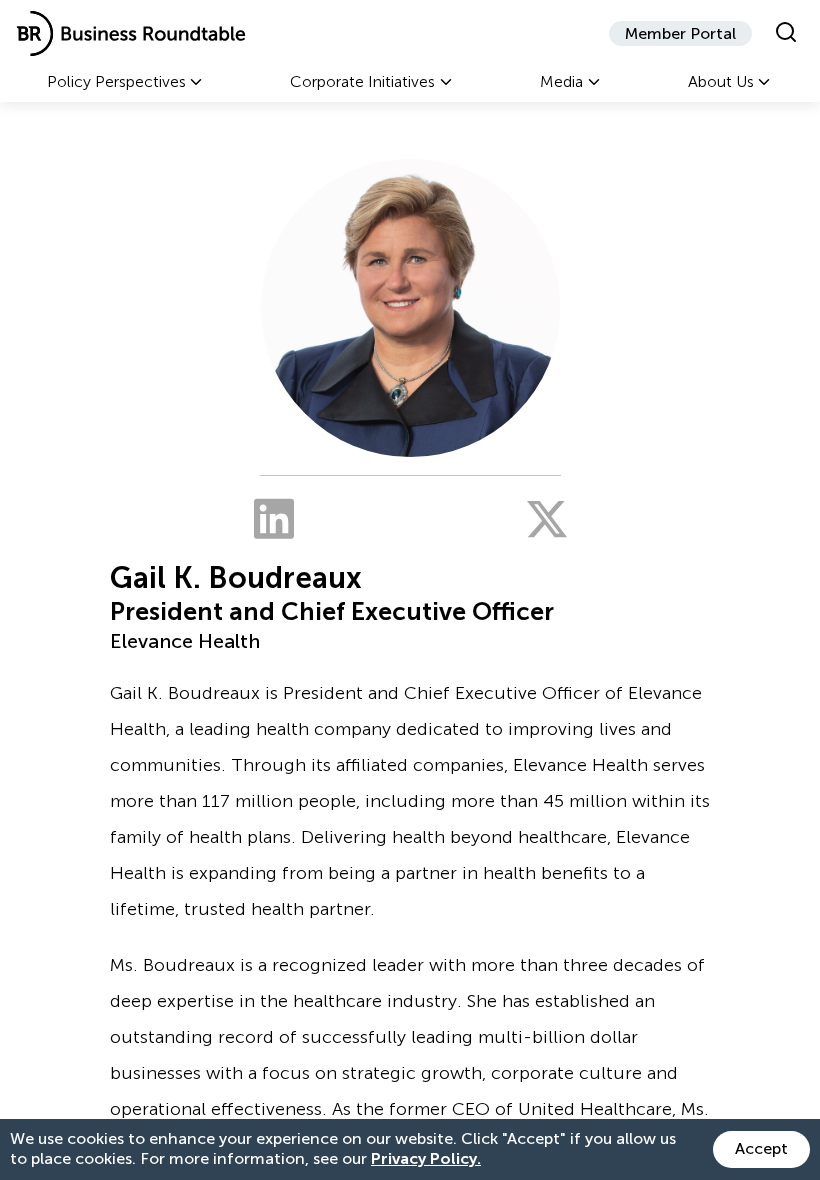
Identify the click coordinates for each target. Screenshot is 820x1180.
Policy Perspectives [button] (116, 81)
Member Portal (680, 33)
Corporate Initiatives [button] (362, 81)
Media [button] (561, 81)
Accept (761, 1148)
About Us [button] (721, 81)
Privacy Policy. (426, 1158)
